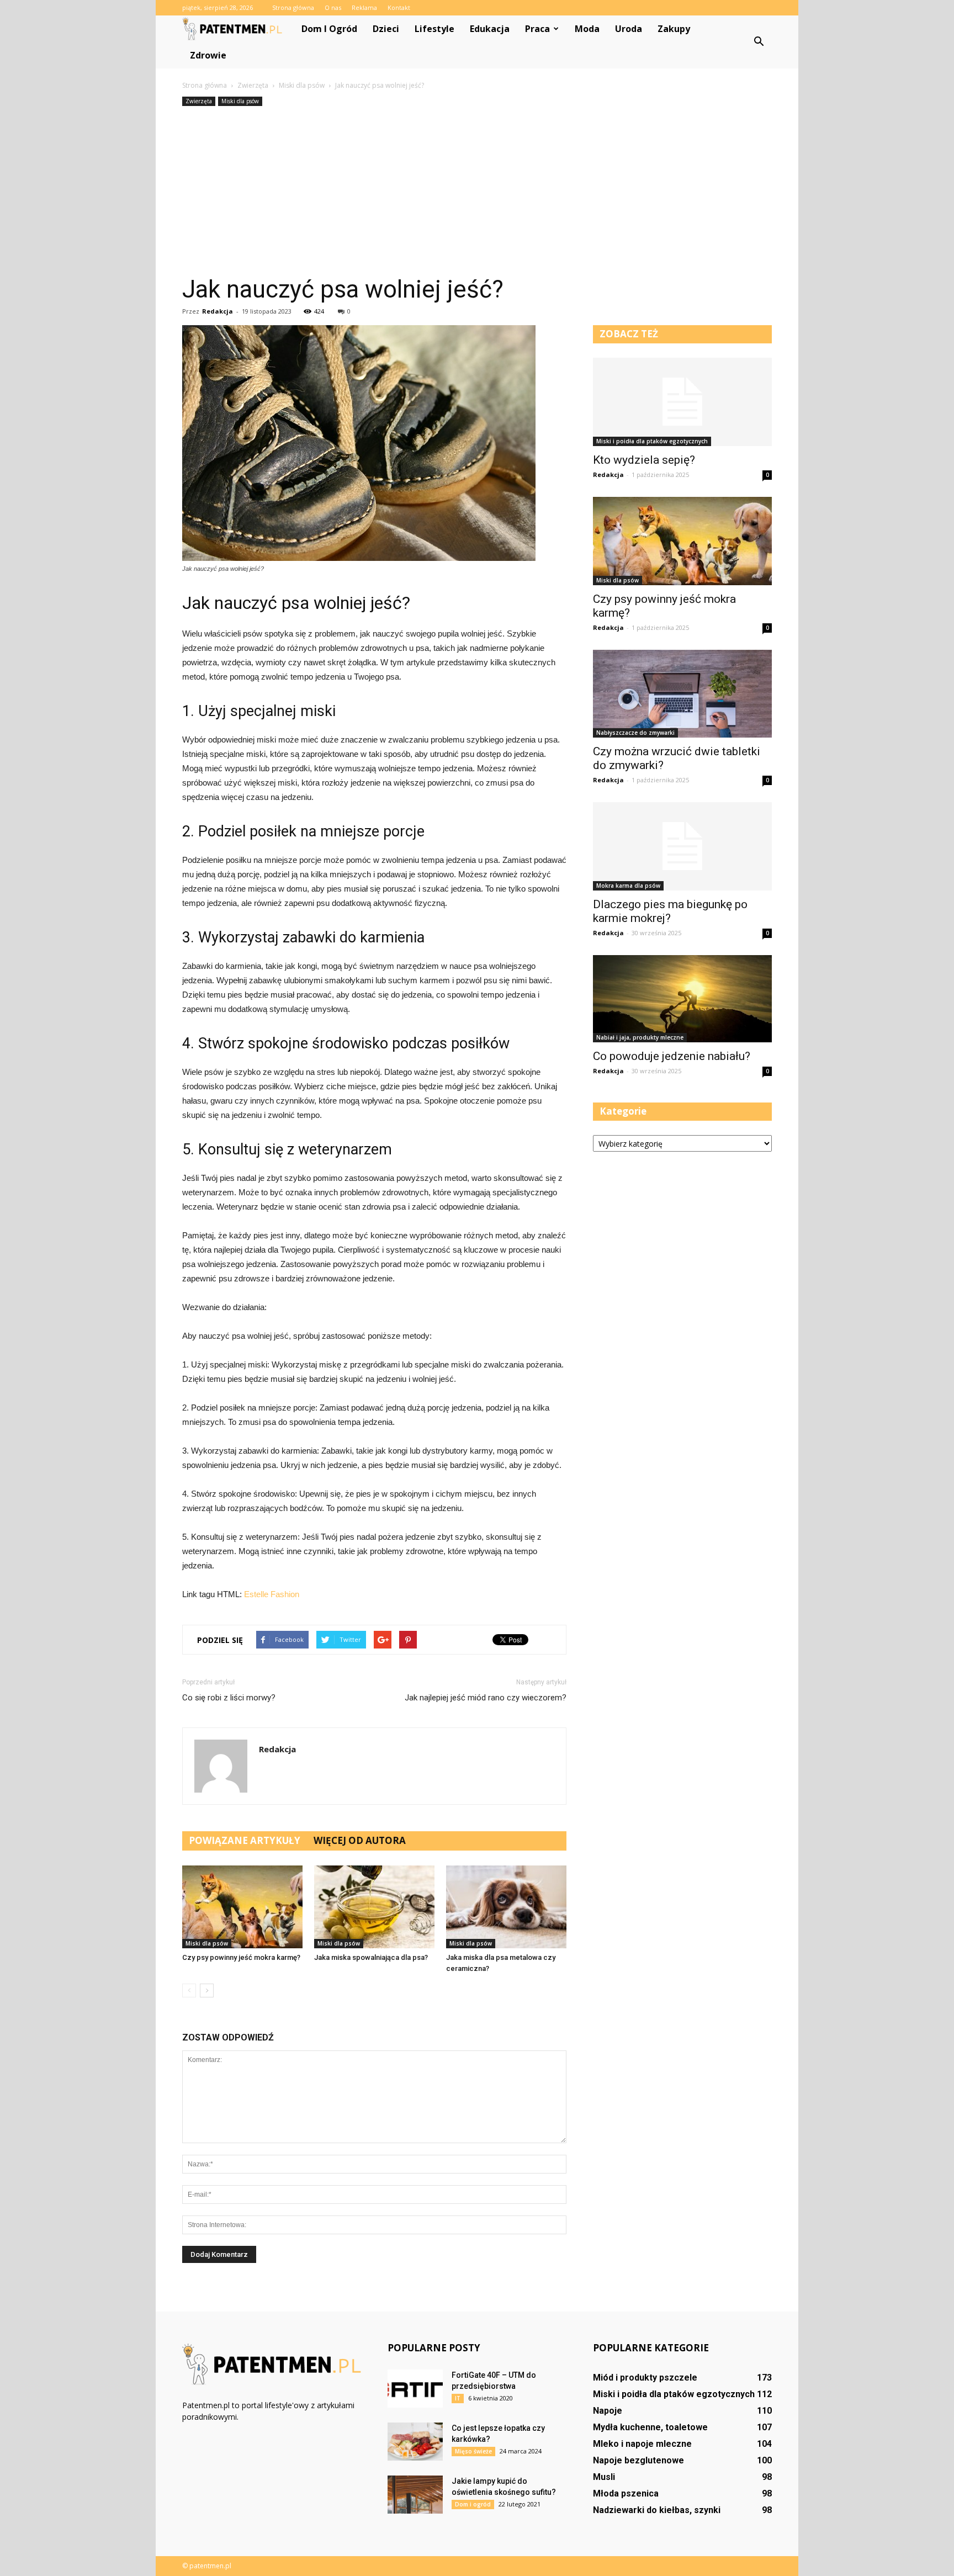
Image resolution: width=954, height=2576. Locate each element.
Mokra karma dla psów (628, 886)
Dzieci (386, 29)
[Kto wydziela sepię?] (682, 402)
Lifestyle (434, 29)
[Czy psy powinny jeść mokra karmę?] (242, 1907)
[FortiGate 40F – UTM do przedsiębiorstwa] (415, 2389)
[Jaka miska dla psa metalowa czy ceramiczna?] (506, 1907)
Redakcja (218, 311)
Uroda (629, 29)
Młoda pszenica (626, 2493)
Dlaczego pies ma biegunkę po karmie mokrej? (670, 911)
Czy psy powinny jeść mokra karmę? (241, 1957)
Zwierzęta (199, 101)
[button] (759, 42)
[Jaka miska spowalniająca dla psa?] (374, 1907)
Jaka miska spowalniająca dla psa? (371, 1957)
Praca (537, 29)
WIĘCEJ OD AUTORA (360, 1840)
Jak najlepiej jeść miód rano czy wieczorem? (486, 1698)
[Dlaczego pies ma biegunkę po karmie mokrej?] (682, 846)
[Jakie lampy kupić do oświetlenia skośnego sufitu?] (415, 2495)
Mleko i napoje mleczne (642, 2444)
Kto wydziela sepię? (644, 460)
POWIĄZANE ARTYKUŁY (245, 1840)
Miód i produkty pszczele (645, 2378)
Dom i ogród (329, 29)
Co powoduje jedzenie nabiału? (672, 1056)
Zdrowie (208, 55)
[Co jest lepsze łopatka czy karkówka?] (415, 2442)
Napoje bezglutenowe (638, 2460)
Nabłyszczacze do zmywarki (635, 733)
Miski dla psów (240, 101)
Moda (587, 29)
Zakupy (674, 29)
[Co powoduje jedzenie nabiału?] (682, 999)
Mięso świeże (473, 2451)
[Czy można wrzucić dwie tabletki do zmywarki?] (682, 694)
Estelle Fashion (272, 1594)
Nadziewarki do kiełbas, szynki (657, 2510)
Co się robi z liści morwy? (229, 1698)
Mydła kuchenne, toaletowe (650, 2427)
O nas (333, 7)
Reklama (364, 7)
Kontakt (399, 7)
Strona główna (293, 7)
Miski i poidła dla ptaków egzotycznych (652, 441)
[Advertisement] (477, 192)
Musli (604, 2477)
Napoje (608, 2411)
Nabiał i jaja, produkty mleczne (640, 1037)
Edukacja (490, 29)
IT (458, 2398)
